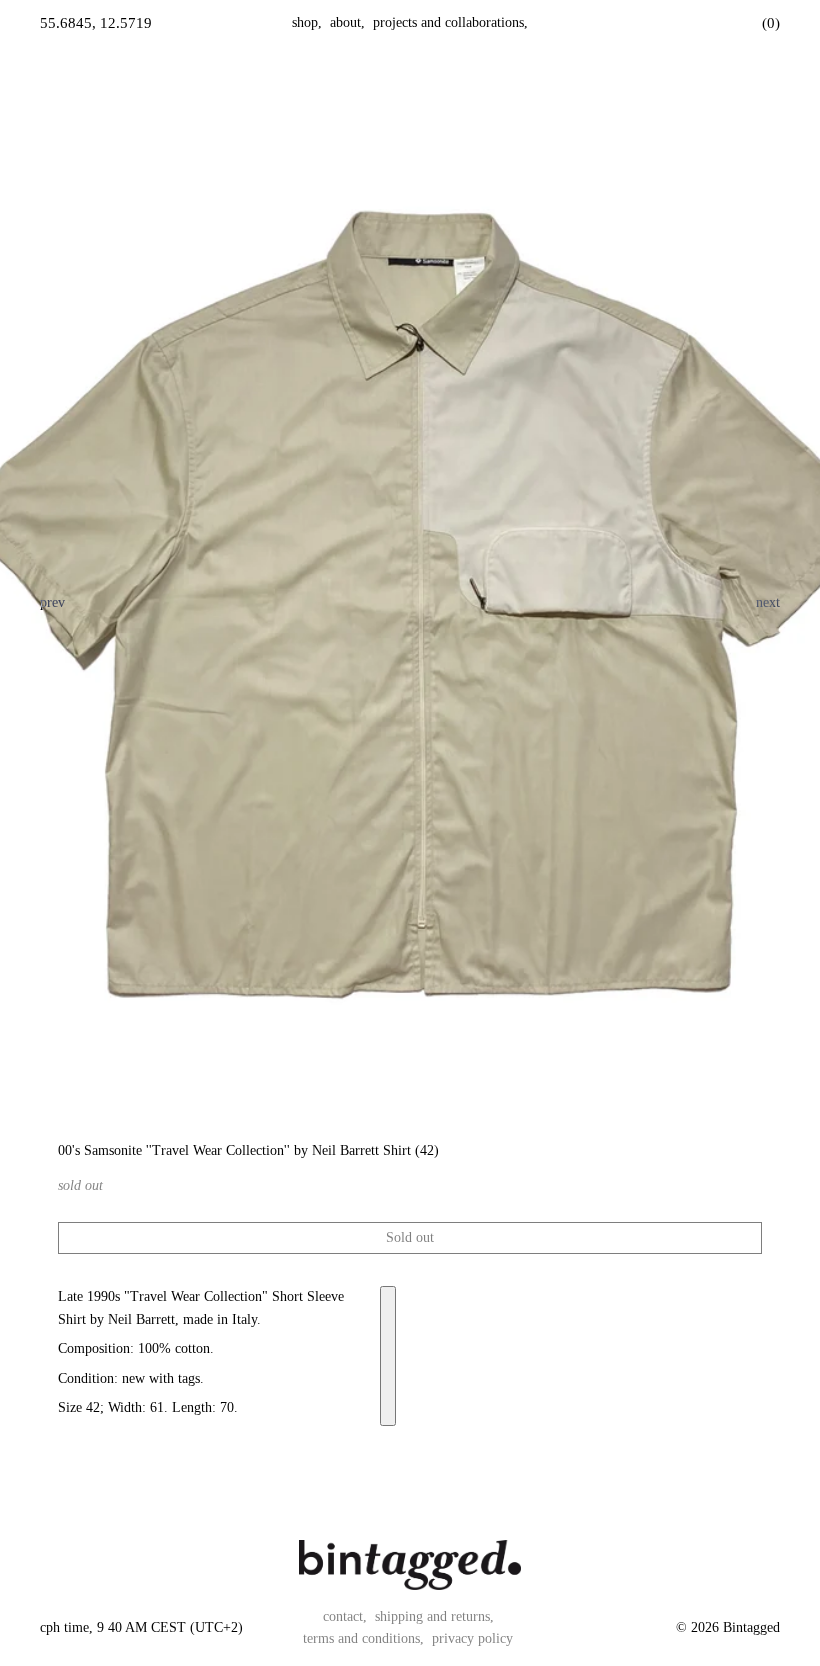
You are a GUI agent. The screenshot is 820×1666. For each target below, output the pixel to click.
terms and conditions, (363, 1638)
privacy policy (472, 1638)
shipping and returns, (434, 1616)
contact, (345, 1616)
